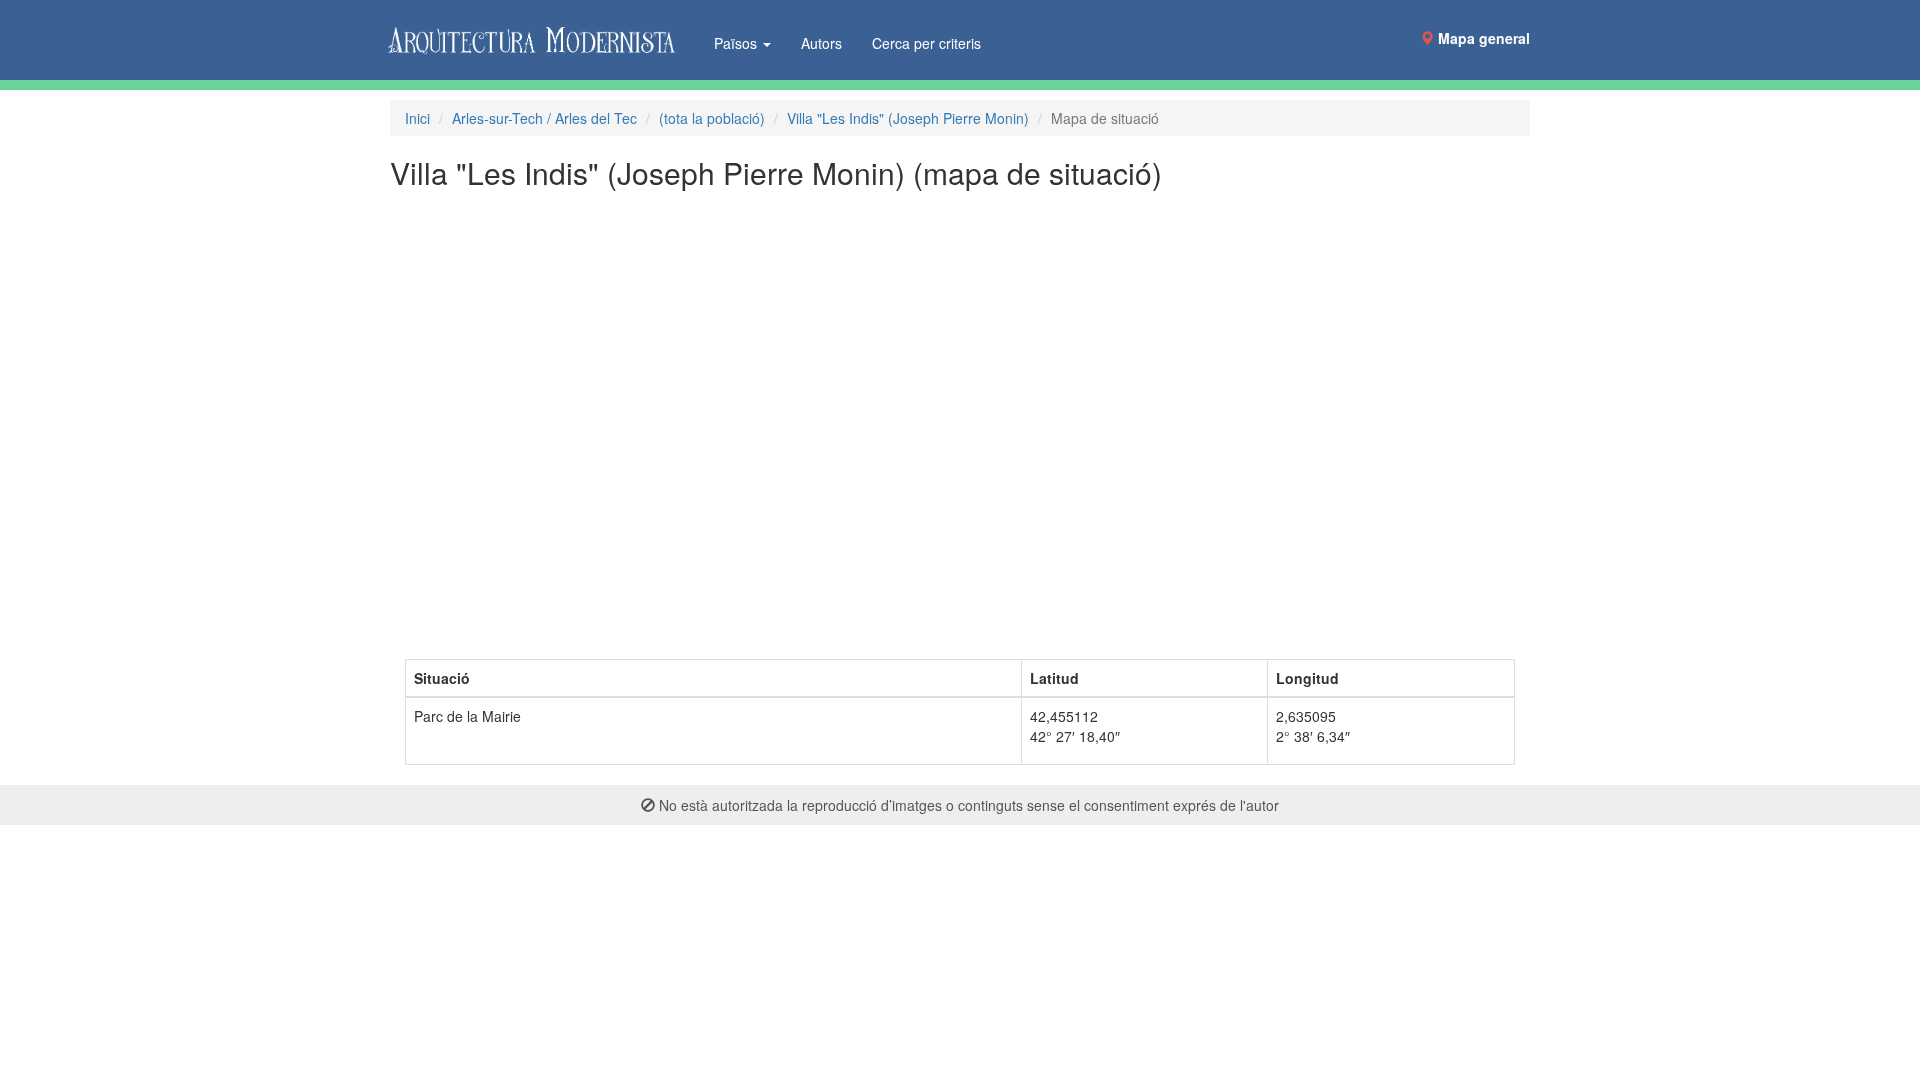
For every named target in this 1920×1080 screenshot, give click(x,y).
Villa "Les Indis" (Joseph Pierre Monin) (908, 118)
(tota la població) (712, 118)
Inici (417, 118)
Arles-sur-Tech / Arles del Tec (544, 118)
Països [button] (737, 43)
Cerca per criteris (926, 43)
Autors (821, 43)
